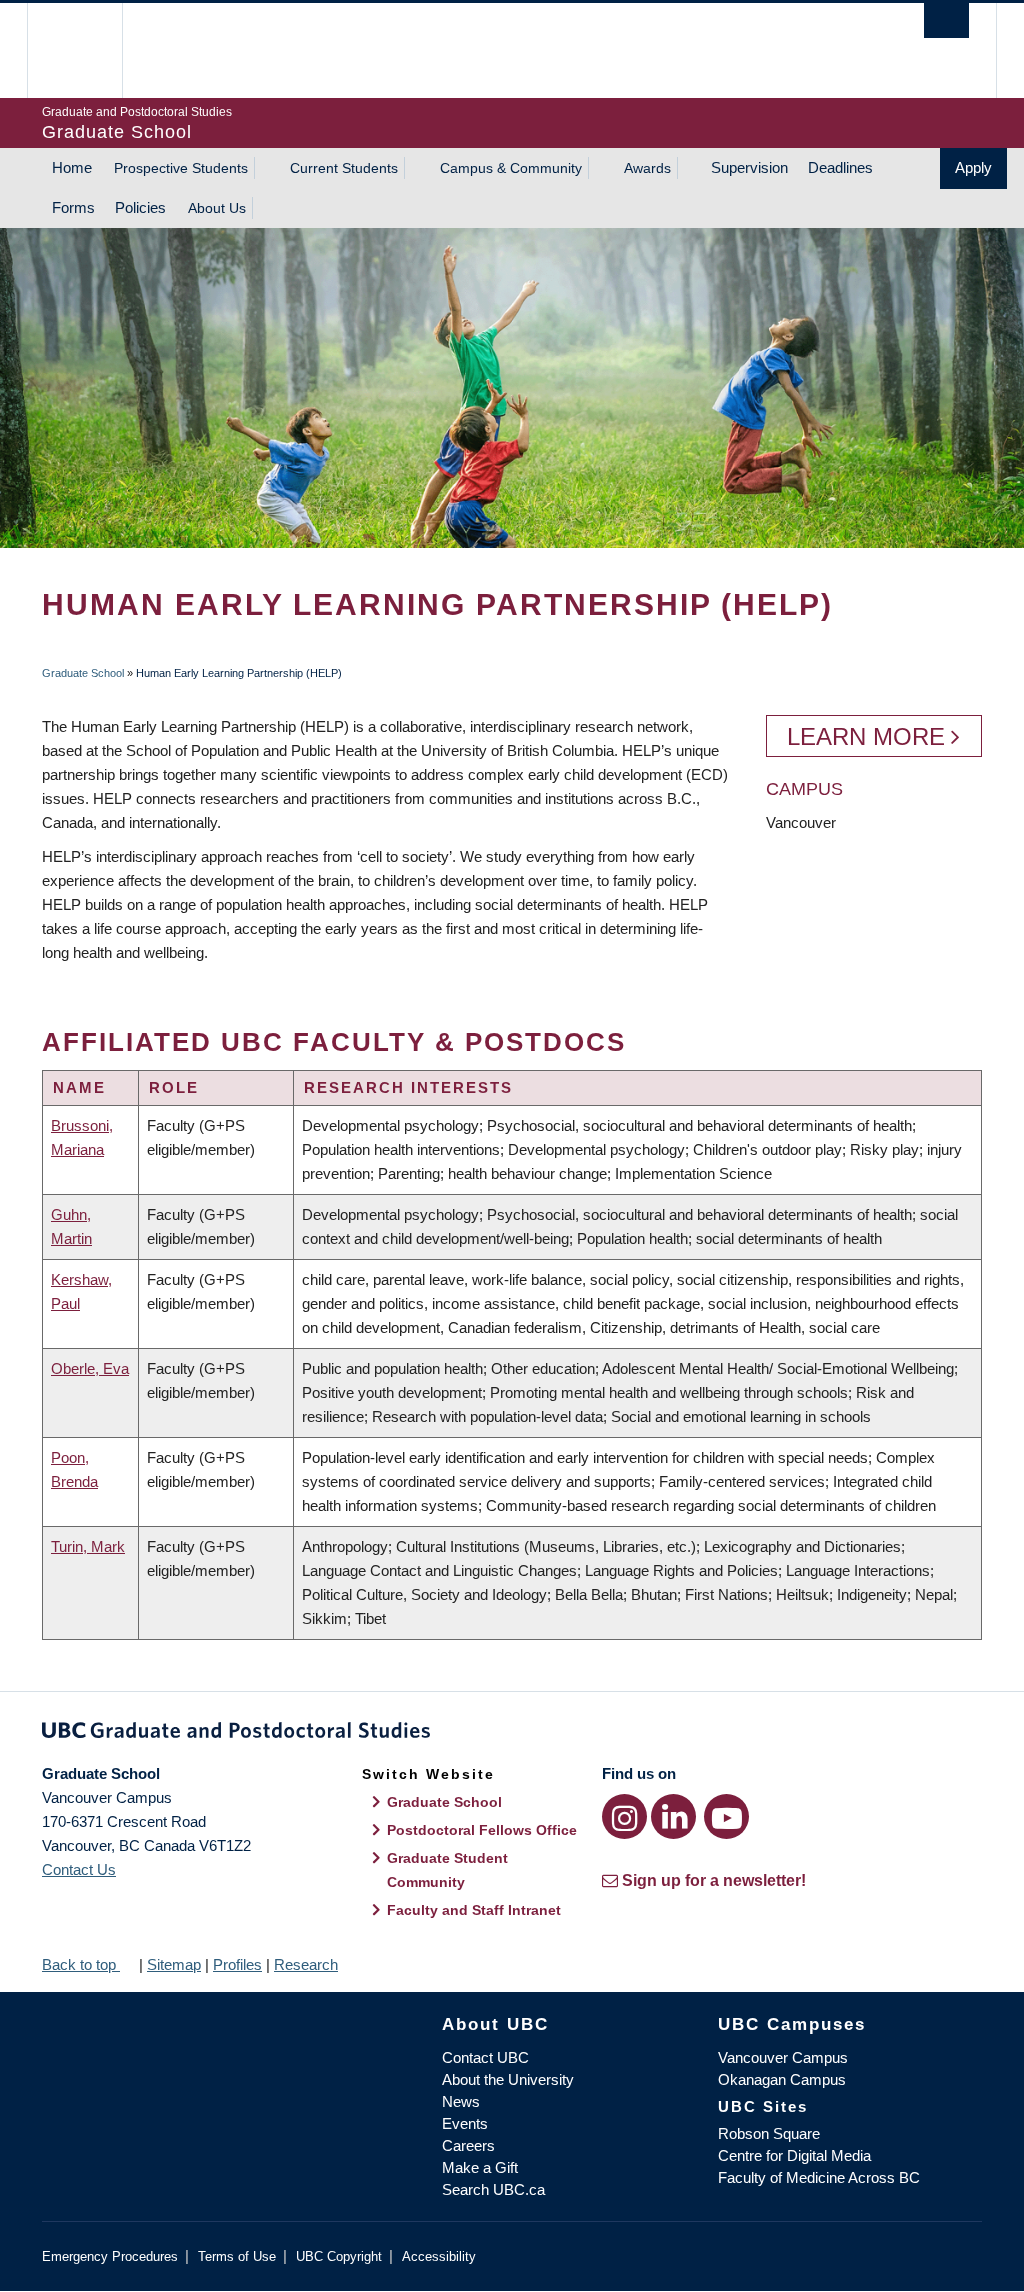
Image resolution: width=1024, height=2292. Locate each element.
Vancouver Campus (783, 2057)
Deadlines (840, 167)
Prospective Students (181, 168)
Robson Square (769, 2133)
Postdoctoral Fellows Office (482, 1830)
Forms (73, 207)
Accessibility (439, 2256)
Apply (973, 167)
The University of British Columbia (89, 50)
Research (306, 1964)
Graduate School (83, 673)
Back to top (81, 1964)
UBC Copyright (339, 2256)
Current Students (344, 168)
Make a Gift (480, 2167)
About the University (508, 2079)
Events (465, 2123)
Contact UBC (485, 2057)
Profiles (237, 1964)
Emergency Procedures (110, 2256)
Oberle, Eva (90, 1368)
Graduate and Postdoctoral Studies (512, 1734)
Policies (140, 207)
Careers (468, 2145)
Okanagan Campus (782, 2079)
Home (72, 167)
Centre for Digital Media (794, 2155)
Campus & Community (511, 168)
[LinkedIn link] (673, 1816)
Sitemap (174, 1964)
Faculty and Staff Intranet (474, 1910)
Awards (647, 168)
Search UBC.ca (493, 2189)
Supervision (749, 167)
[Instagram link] (624, 1816)
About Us (217, 208)
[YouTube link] (726, 1816)
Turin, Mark (88, 1546)
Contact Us (79, 1869)
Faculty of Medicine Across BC (819, 2177)
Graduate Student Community (447, 1870)
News (461, 2101)
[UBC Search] (946, 20)
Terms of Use (237, 2256)
